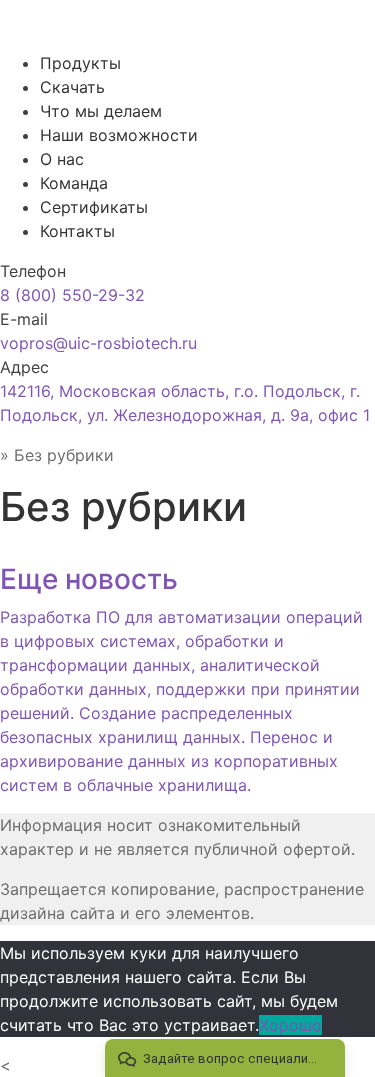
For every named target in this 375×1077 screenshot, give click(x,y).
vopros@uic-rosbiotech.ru (98, 343)
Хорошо (290, 1025)
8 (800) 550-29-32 (72, 295)
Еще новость (89, 579)
